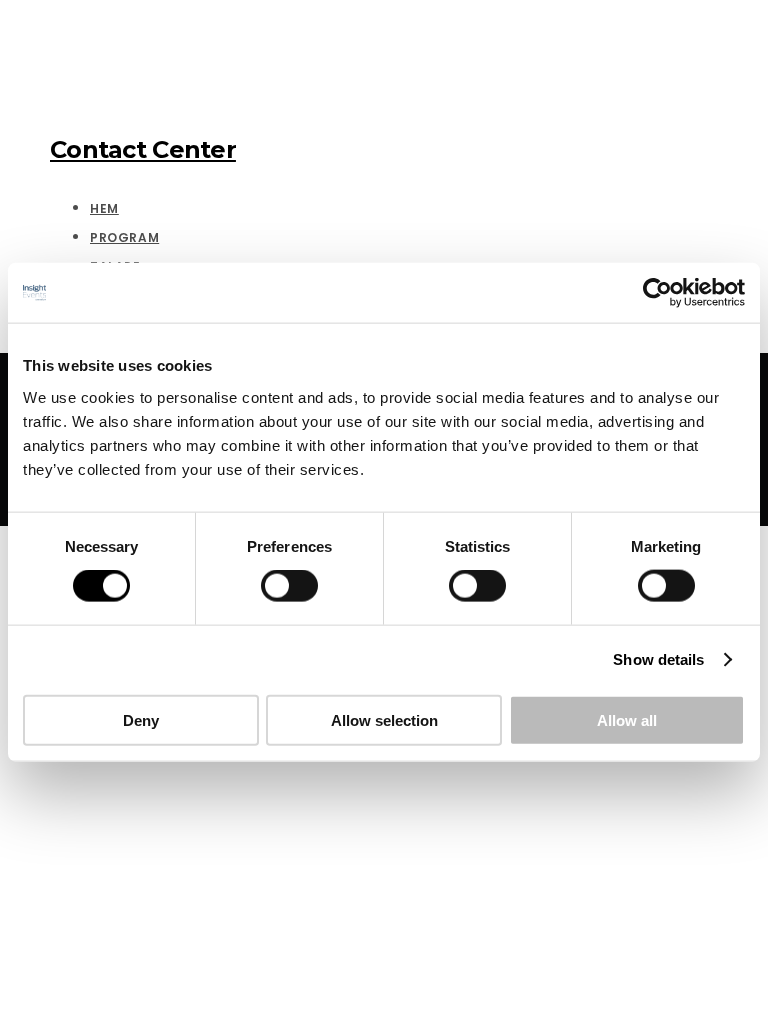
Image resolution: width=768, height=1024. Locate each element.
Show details (658, 659)
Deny (141, 719)
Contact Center (143, 149)
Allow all (627, 719)
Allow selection (384, 719)
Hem (104, 208)
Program (124, 237)
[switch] (289, 586)
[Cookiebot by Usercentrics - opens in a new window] (657, 293)
